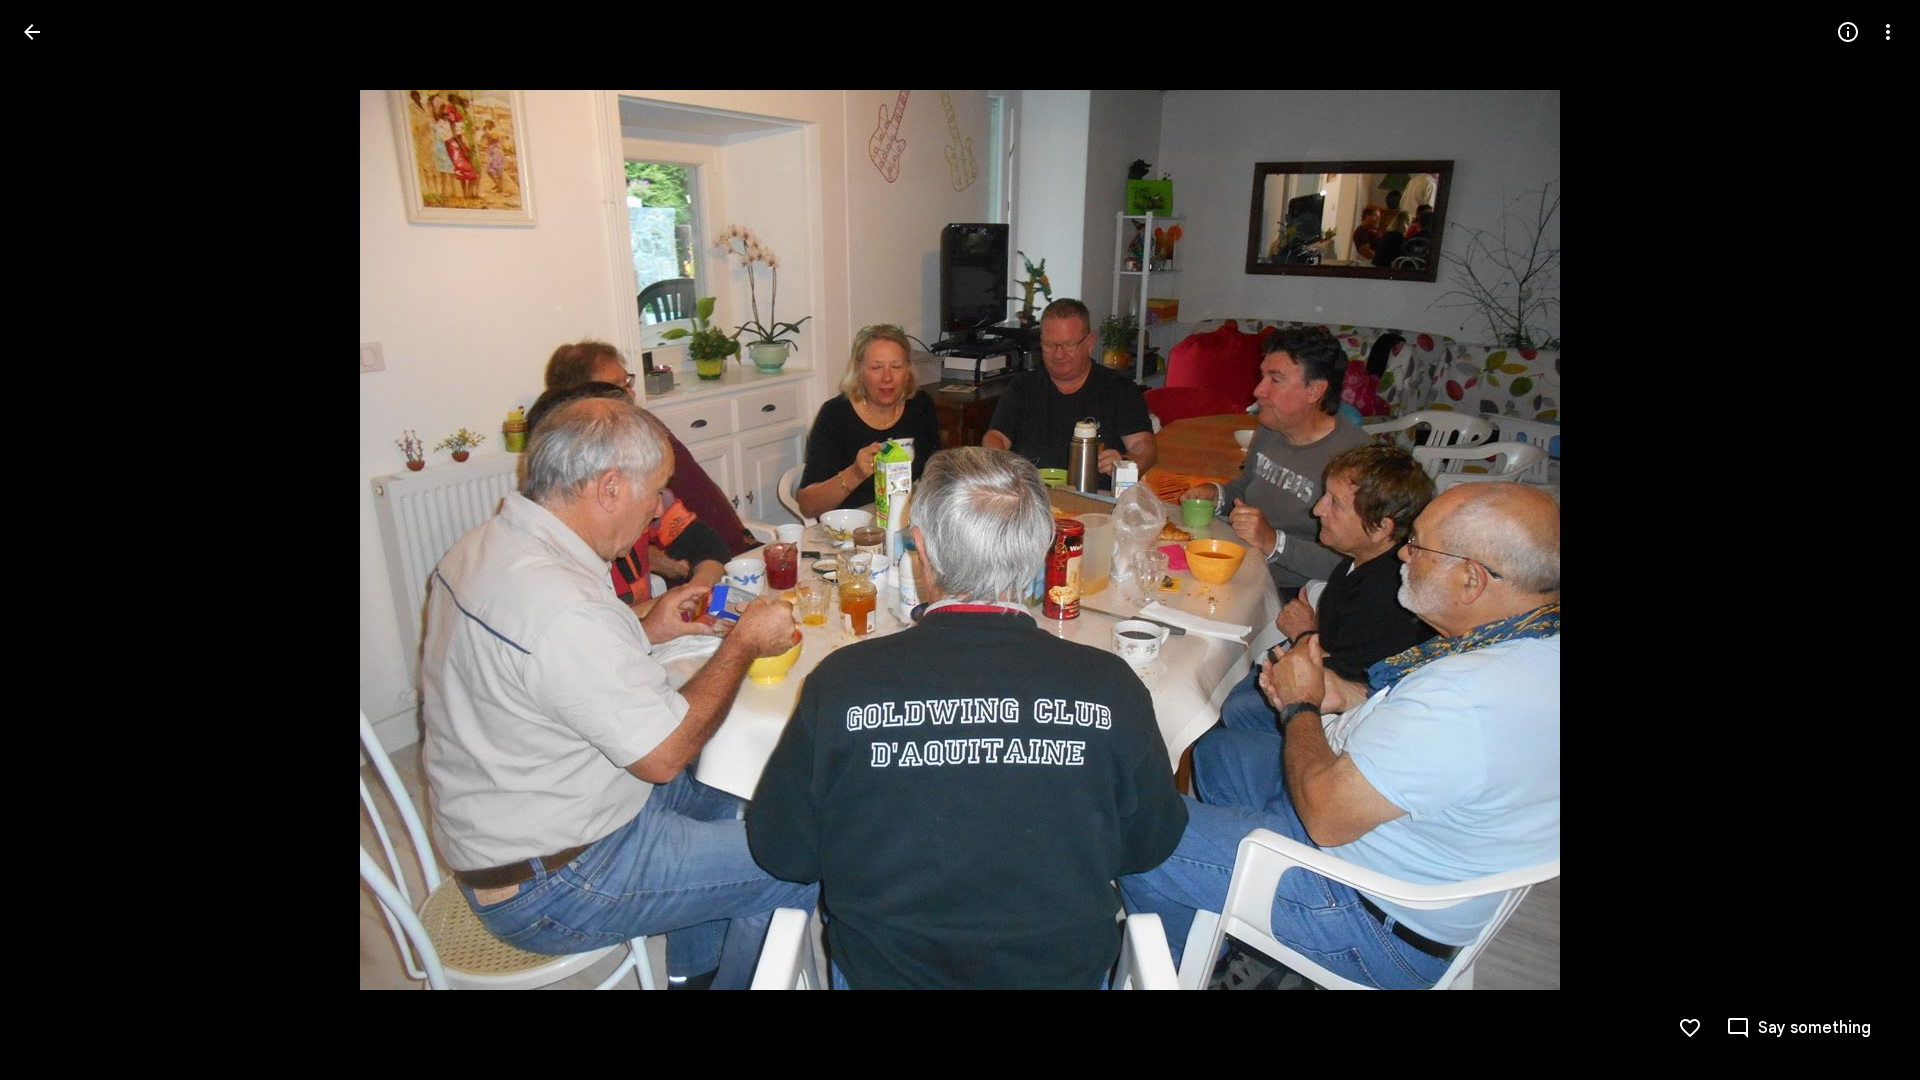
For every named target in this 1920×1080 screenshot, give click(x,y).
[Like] (1690, 1028)
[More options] (1888, 32)
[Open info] (1848, 32)
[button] (56, 540)
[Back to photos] (32, 32)
